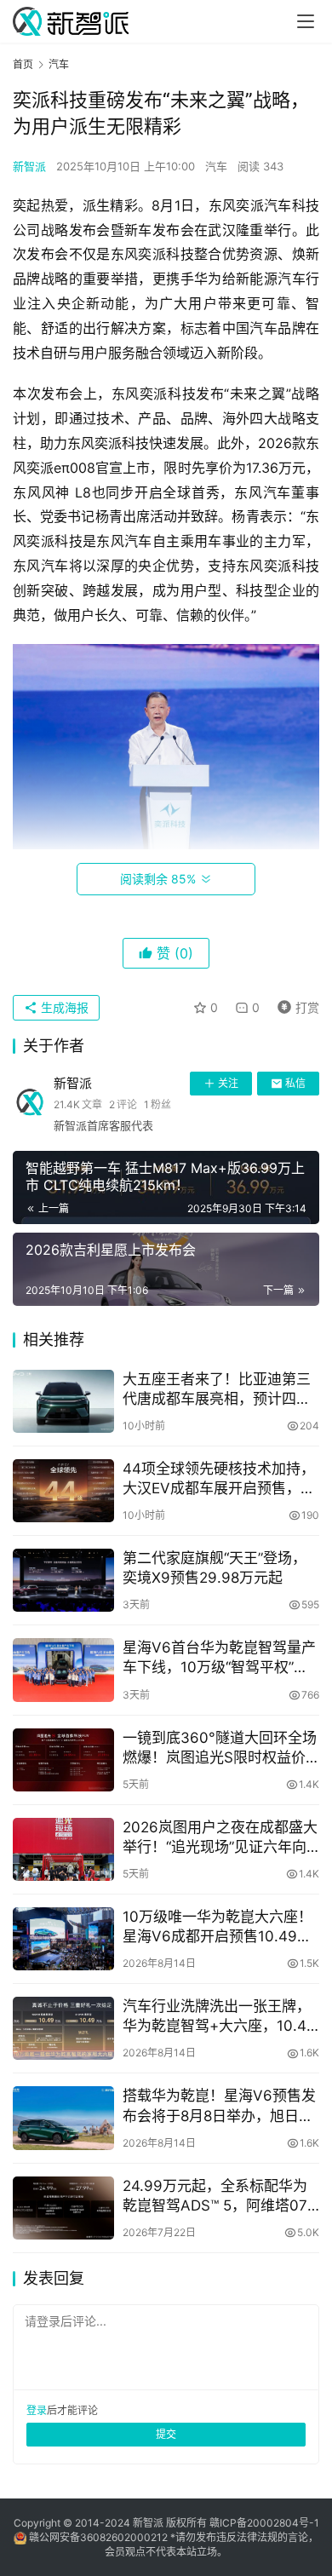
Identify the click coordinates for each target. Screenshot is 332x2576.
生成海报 (63, 1007)
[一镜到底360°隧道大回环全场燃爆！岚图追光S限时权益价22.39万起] (63, 1760)
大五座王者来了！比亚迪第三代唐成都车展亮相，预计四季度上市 (217, 1390)
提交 (166, 2434)
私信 (295, 1083)
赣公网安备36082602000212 (98, 2537)
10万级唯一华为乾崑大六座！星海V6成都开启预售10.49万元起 (218, 1927)
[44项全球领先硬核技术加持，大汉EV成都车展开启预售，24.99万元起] (63, 1491)
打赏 (295, 1005)
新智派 (29, 166)
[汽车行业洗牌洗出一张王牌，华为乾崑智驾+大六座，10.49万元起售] (63, 2028)
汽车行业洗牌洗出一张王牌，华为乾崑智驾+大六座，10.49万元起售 (219, 2017)
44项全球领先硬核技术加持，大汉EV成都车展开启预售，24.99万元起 (219, 1479)
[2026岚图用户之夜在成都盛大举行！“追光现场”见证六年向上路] (63, 1849)
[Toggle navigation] (306, 21)
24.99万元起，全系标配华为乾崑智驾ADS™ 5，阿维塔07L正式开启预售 (219, 2196)
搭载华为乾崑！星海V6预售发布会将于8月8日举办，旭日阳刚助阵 (219, 2106)
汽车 (216, 166)
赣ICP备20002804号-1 (264, 2523)
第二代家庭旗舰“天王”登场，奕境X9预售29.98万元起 (215, 1568)
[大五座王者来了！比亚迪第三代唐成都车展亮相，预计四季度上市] (63, 1401)
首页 (23, 64)
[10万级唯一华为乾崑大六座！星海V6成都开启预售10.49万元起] (63, 1939)
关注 (228, 1083)
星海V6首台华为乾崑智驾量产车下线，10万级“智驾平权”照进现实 (219, 1658)
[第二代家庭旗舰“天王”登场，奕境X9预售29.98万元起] (63, 1580)
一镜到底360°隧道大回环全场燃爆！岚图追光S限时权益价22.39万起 (220, 1748)
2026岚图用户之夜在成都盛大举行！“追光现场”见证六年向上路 (220, 1838)
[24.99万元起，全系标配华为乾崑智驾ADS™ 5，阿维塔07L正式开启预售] (63, 2208)
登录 (37, 2410)
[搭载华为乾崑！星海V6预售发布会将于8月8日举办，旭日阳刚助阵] (63, 2118)
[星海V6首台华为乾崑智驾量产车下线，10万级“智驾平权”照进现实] (63, 1670)
